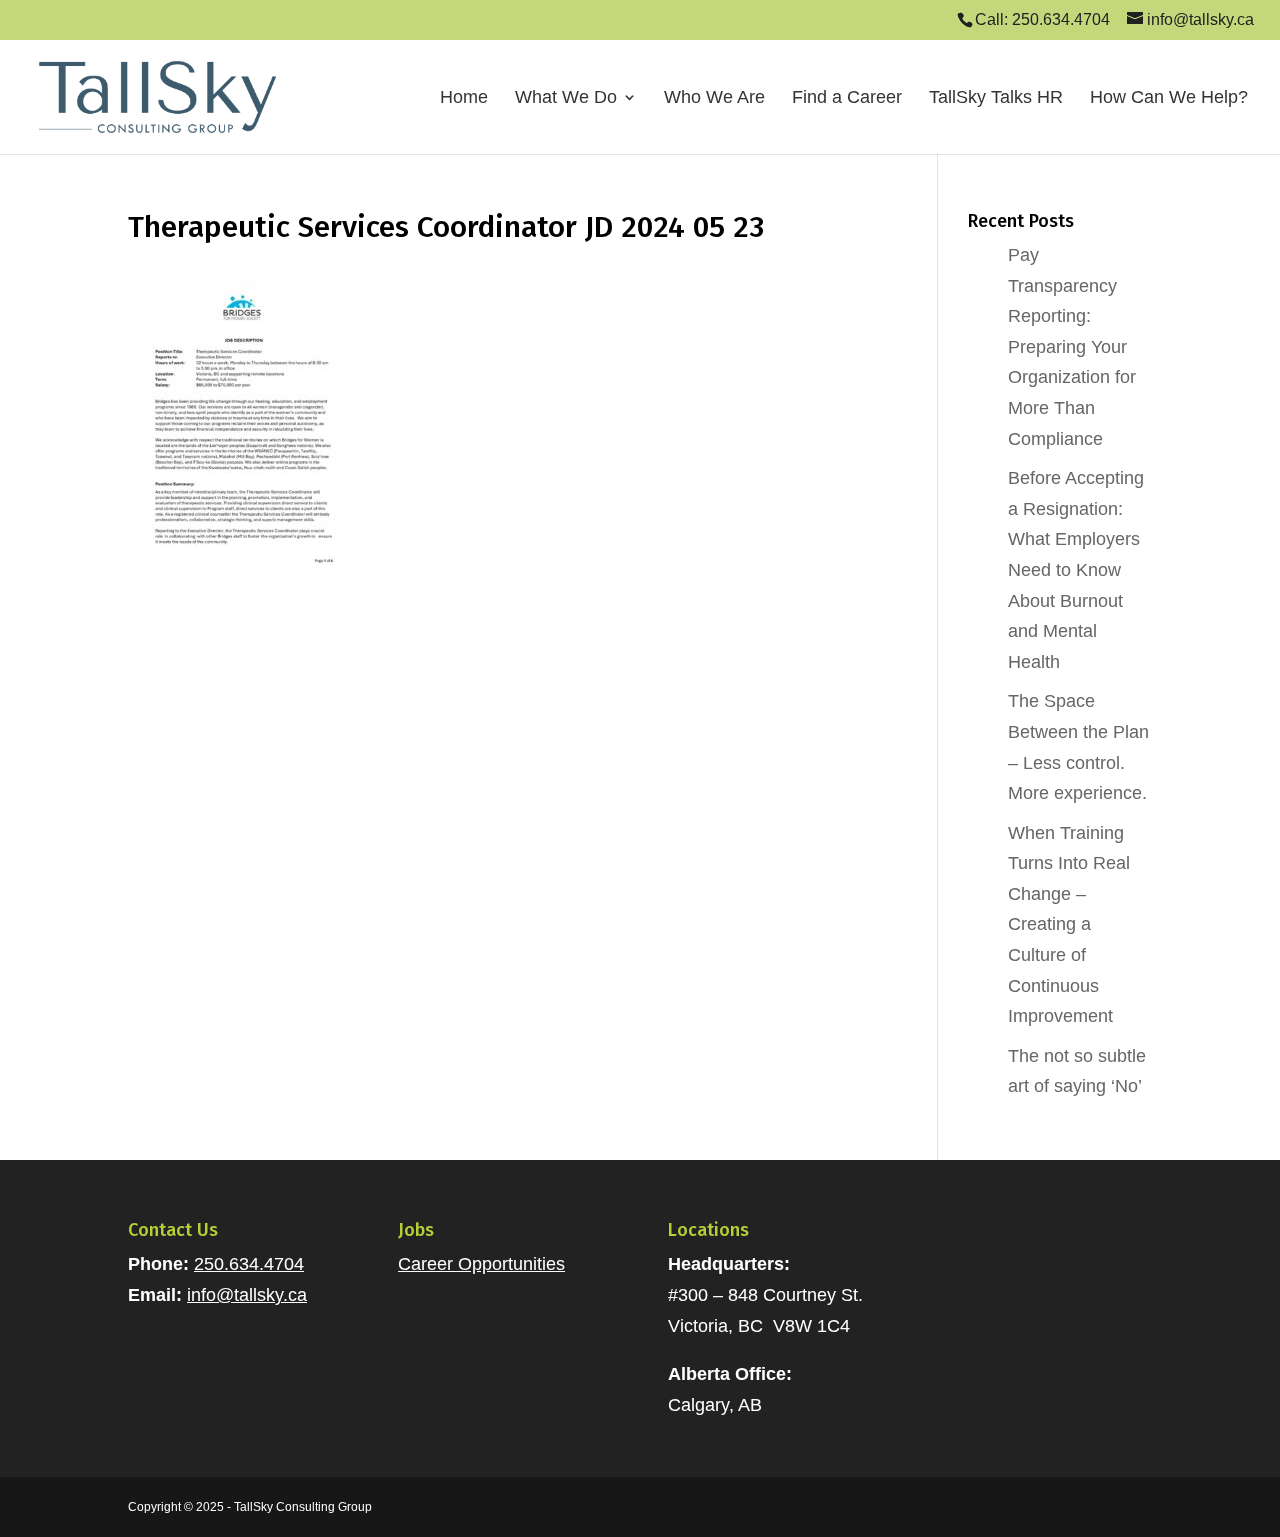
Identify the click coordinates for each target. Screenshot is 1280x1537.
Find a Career (847, 98)
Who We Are (714, 98)
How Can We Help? (1169, 98)
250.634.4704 (249, 1264)
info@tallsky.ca (247, 1295)
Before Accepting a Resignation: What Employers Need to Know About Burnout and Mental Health (1076, 570)
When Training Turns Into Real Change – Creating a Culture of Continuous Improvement (1069, 925)
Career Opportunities (481, 1264)
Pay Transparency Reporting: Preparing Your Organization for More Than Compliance (1072, 347)
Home (464, 98)
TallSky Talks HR (996, 98)
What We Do (566, 98)
